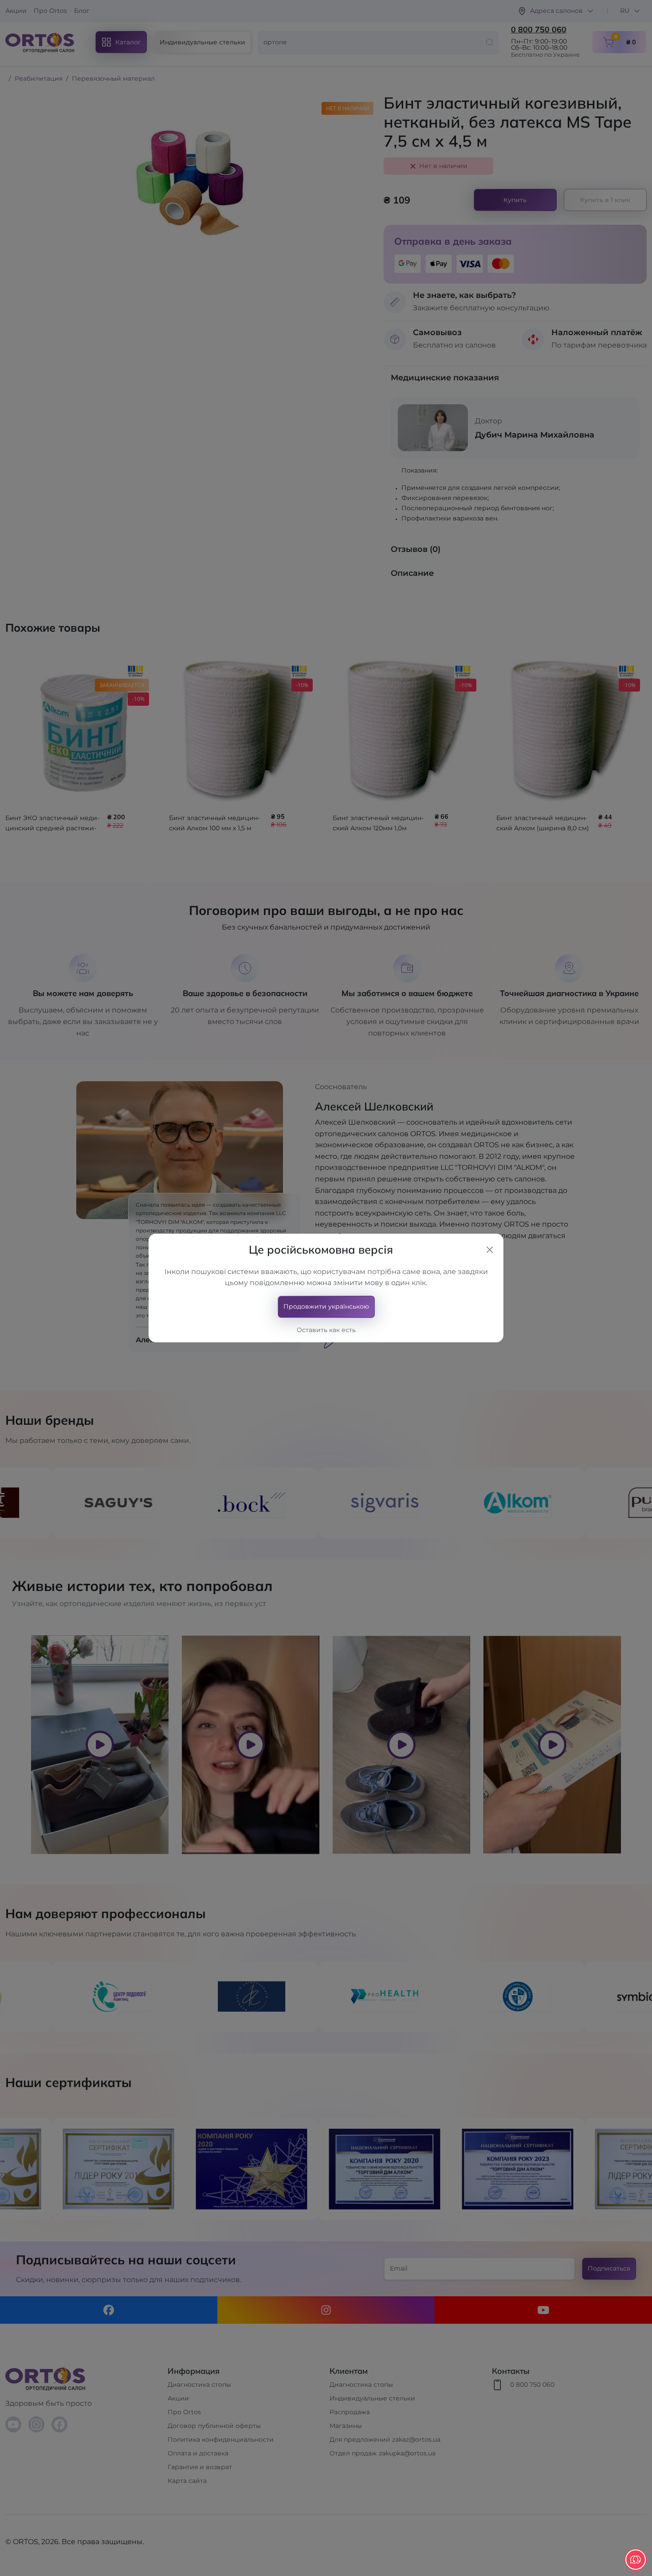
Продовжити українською (326, 1306)
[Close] (490, 1250)
